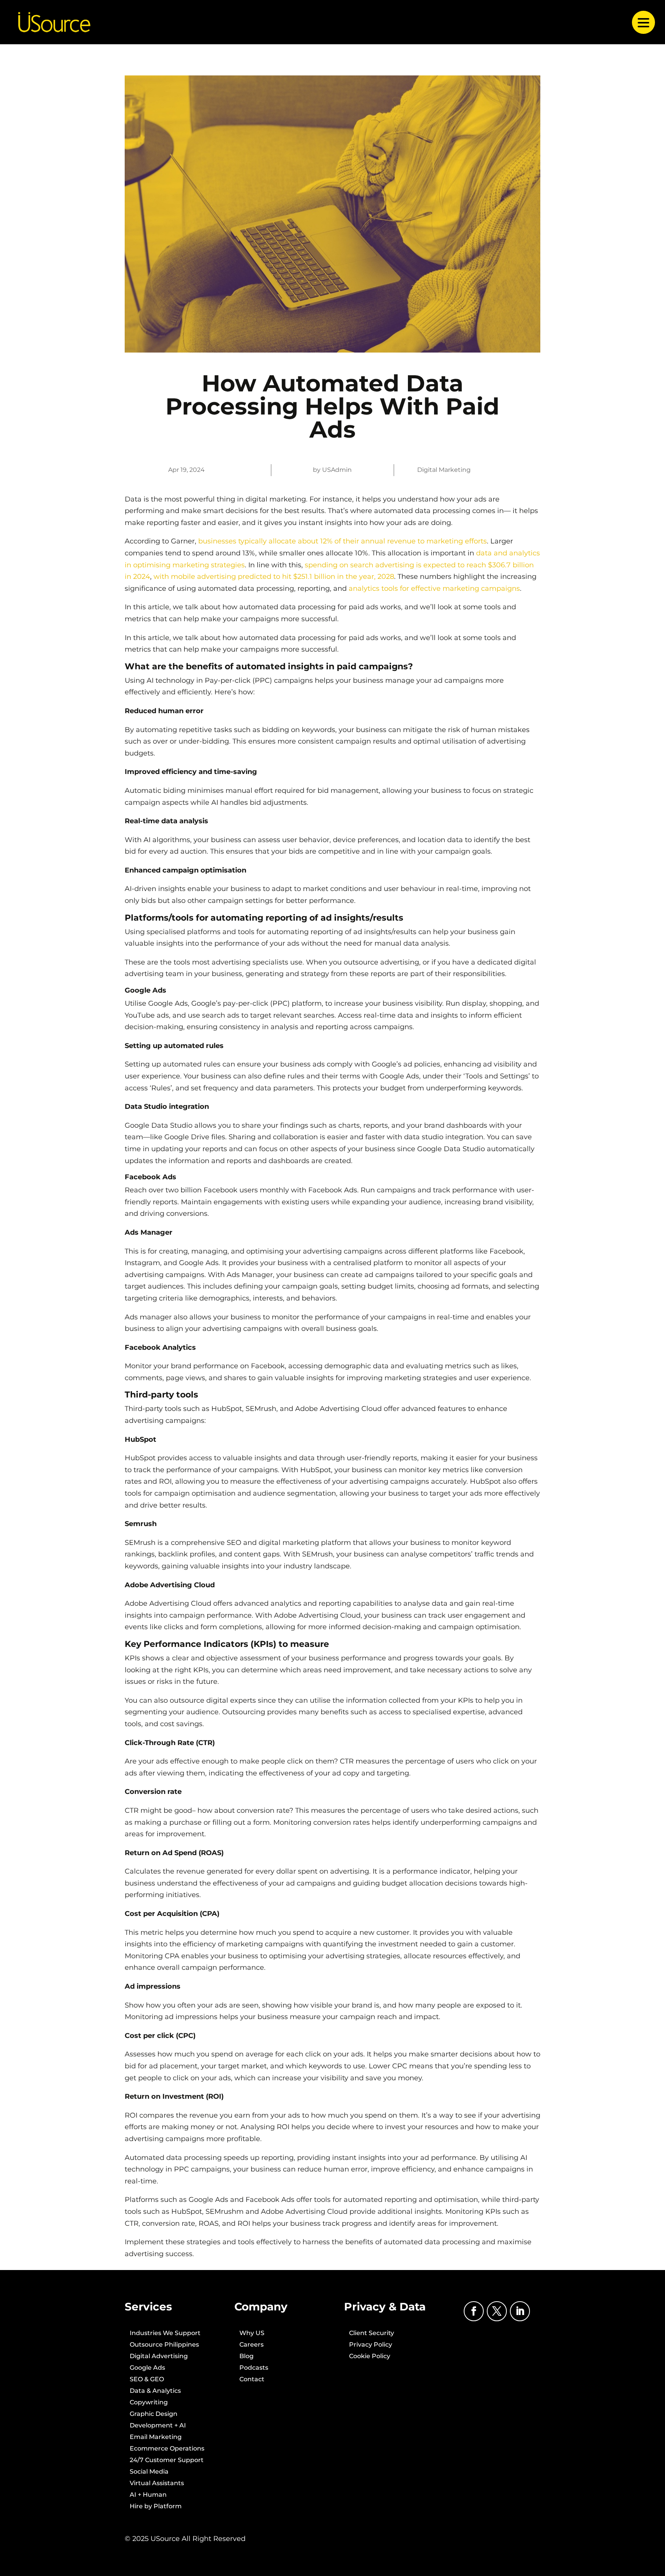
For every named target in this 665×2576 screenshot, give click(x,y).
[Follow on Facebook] (474, 2311)
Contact (252, 2380)
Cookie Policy (370, 2357)
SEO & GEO (147, 2380)
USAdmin (337, 470)
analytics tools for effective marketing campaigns (434, 588)
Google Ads (147, 2368)
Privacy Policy (371, 2345)
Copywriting (149, 2403)
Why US (252, 2334)
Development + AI (158, 2426)
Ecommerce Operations (167, 2449)
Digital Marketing (444, 470)
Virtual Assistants (157, 2484)
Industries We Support (165, 2334)
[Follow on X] (497, 2311)
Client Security (372, 2334)
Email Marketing (156, 2437)
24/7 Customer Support (167, 2461)
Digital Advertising (159, 2357)
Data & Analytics (155, 2391)
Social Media (149, 2472)
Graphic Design (154, 2414)
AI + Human (148, 2495)
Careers (251, 2345)
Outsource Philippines (164, 2345)
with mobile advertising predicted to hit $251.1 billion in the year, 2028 (274, 577)
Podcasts (254, 2368)
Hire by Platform (156, 2507)
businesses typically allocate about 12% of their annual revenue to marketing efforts (343, 541)
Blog (246, 2357)
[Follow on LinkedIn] (520, 2311)
